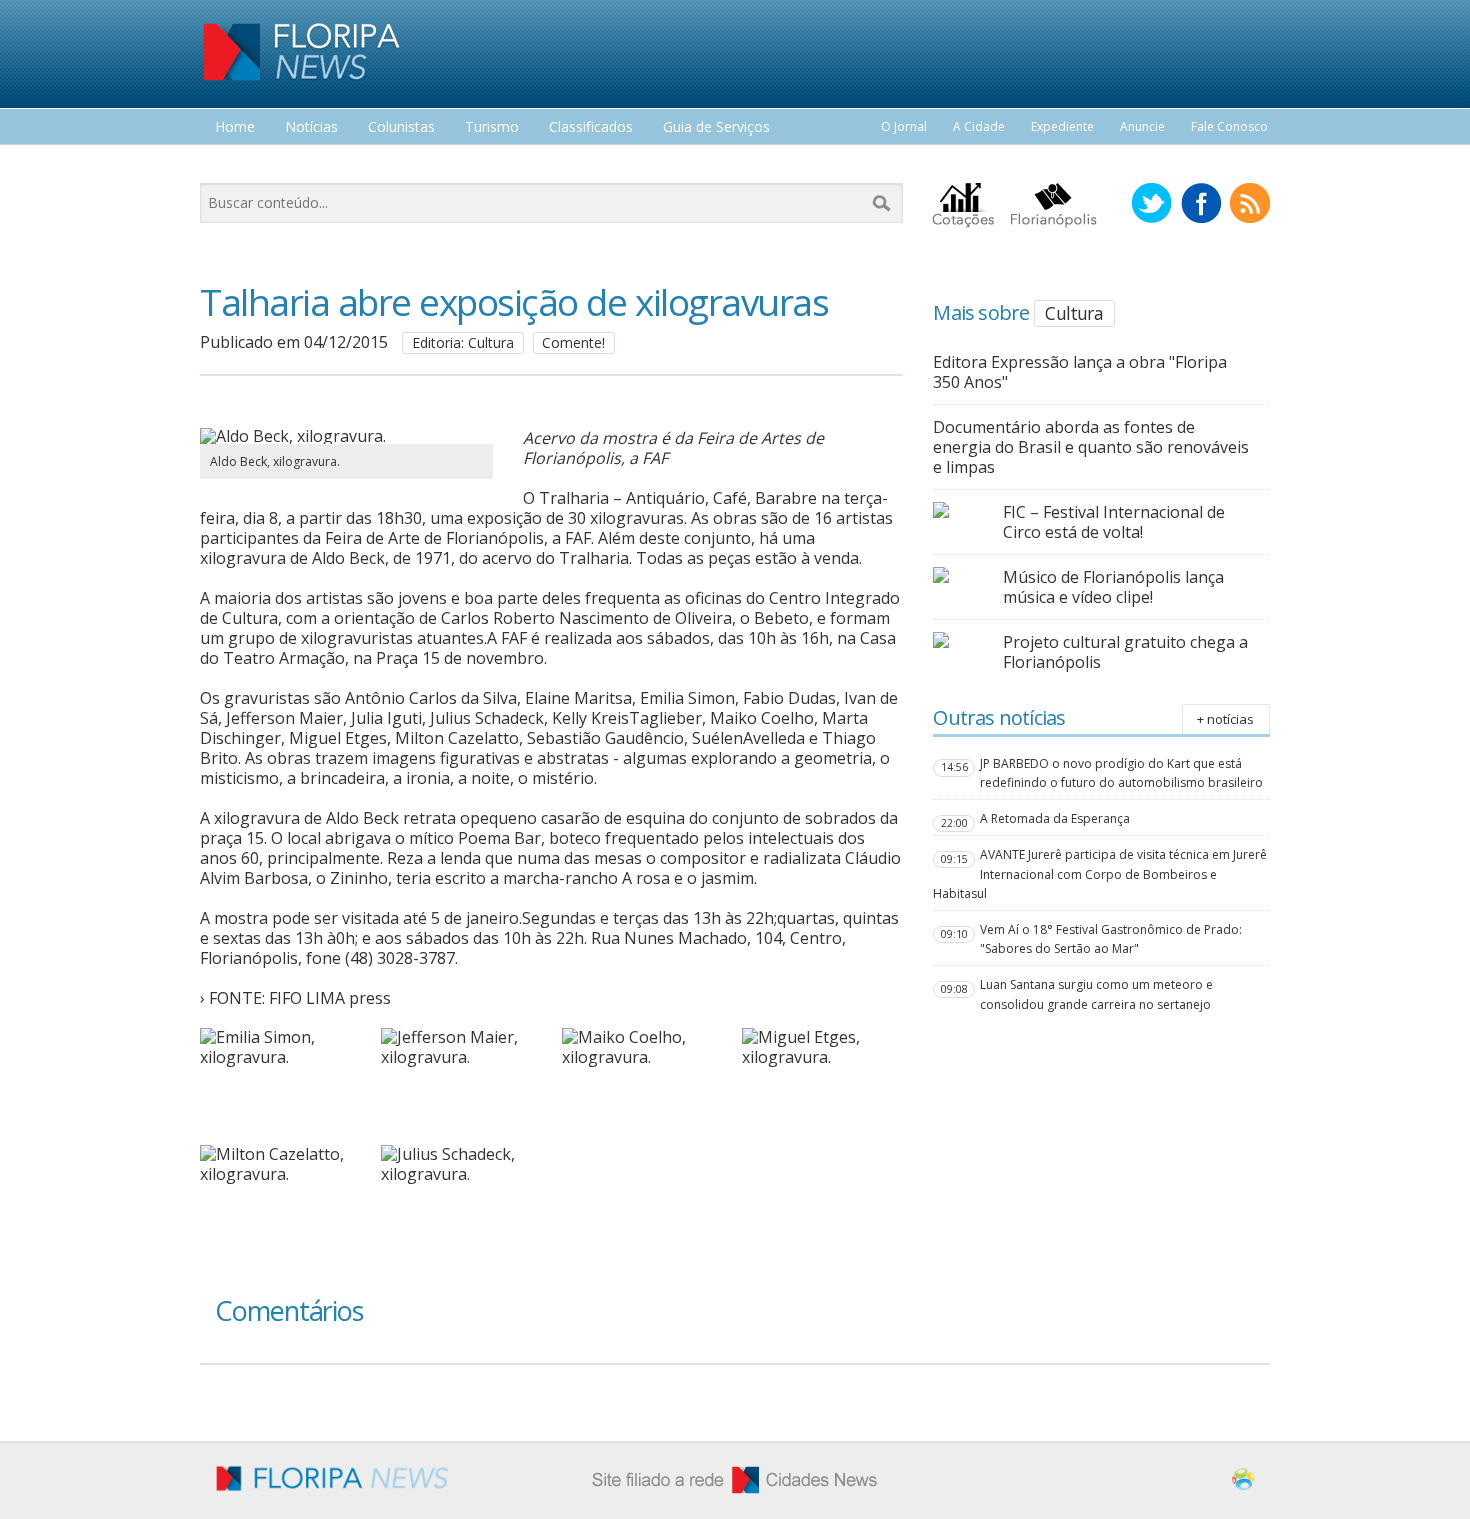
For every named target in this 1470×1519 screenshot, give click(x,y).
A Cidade (979, 126)
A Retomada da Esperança (1055, 818)
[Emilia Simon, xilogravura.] (280, 1057)
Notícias (311, 127)
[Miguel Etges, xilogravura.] (822, 1057)
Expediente (1062, 126)
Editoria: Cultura (463, 342)
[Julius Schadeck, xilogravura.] (461, 1174)
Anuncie (1142, 126)
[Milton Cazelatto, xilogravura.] (280, 1174)
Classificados (591, 127)
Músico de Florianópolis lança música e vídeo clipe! (1113, 587)
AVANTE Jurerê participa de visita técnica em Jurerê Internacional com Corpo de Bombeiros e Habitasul (1100, 873)
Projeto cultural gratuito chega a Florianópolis (1125, 652)
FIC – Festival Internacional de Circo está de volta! (1114, 522)
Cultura (1073, 313)
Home (235, 127)
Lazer (233, 164)
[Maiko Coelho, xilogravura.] (642, 1057)
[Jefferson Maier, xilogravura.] (461, 1057)
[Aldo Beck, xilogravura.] (346, 436)
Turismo (492, 127)
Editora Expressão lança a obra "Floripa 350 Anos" (1080, 372)
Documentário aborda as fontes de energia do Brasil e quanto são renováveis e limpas (1091, 447)
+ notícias (1225, 719)
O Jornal (904, 126)
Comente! (573, 342)
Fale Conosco (1229, 126)
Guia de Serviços (716, 127)
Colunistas (401, 127)
